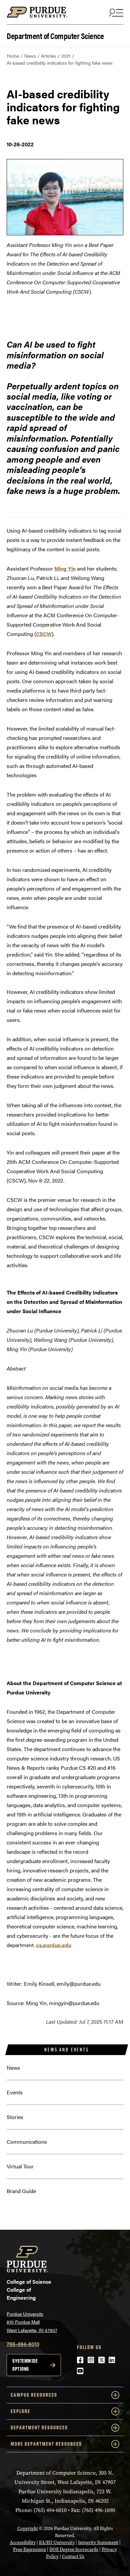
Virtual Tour (20, 2166)
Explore (20, 2411)
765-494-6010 (23, 2344)
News (30, 56)
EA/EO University (57, 2543)
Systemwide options (25, 2365)
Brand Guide (21, 2191)
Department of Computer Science (55, 35)
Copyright (28, 2529)
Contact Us (73, 2557)
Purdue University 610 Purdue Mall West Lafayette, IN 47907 (32, 2322)
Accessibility (23, 2543)
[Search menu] (115, 12)
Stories (15, 2117)
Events (15, 2092)
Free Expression (29, 2550)
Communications (27, 2142)
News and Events (66, 2050)
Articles (48, 56)
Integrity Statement (98, 2543)
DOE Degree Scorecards (74, 2550)
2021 (66, 56)
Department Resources (39, 2428)
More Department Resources (46, 2444)
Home (13, 56)
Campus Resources (34, 2395)
